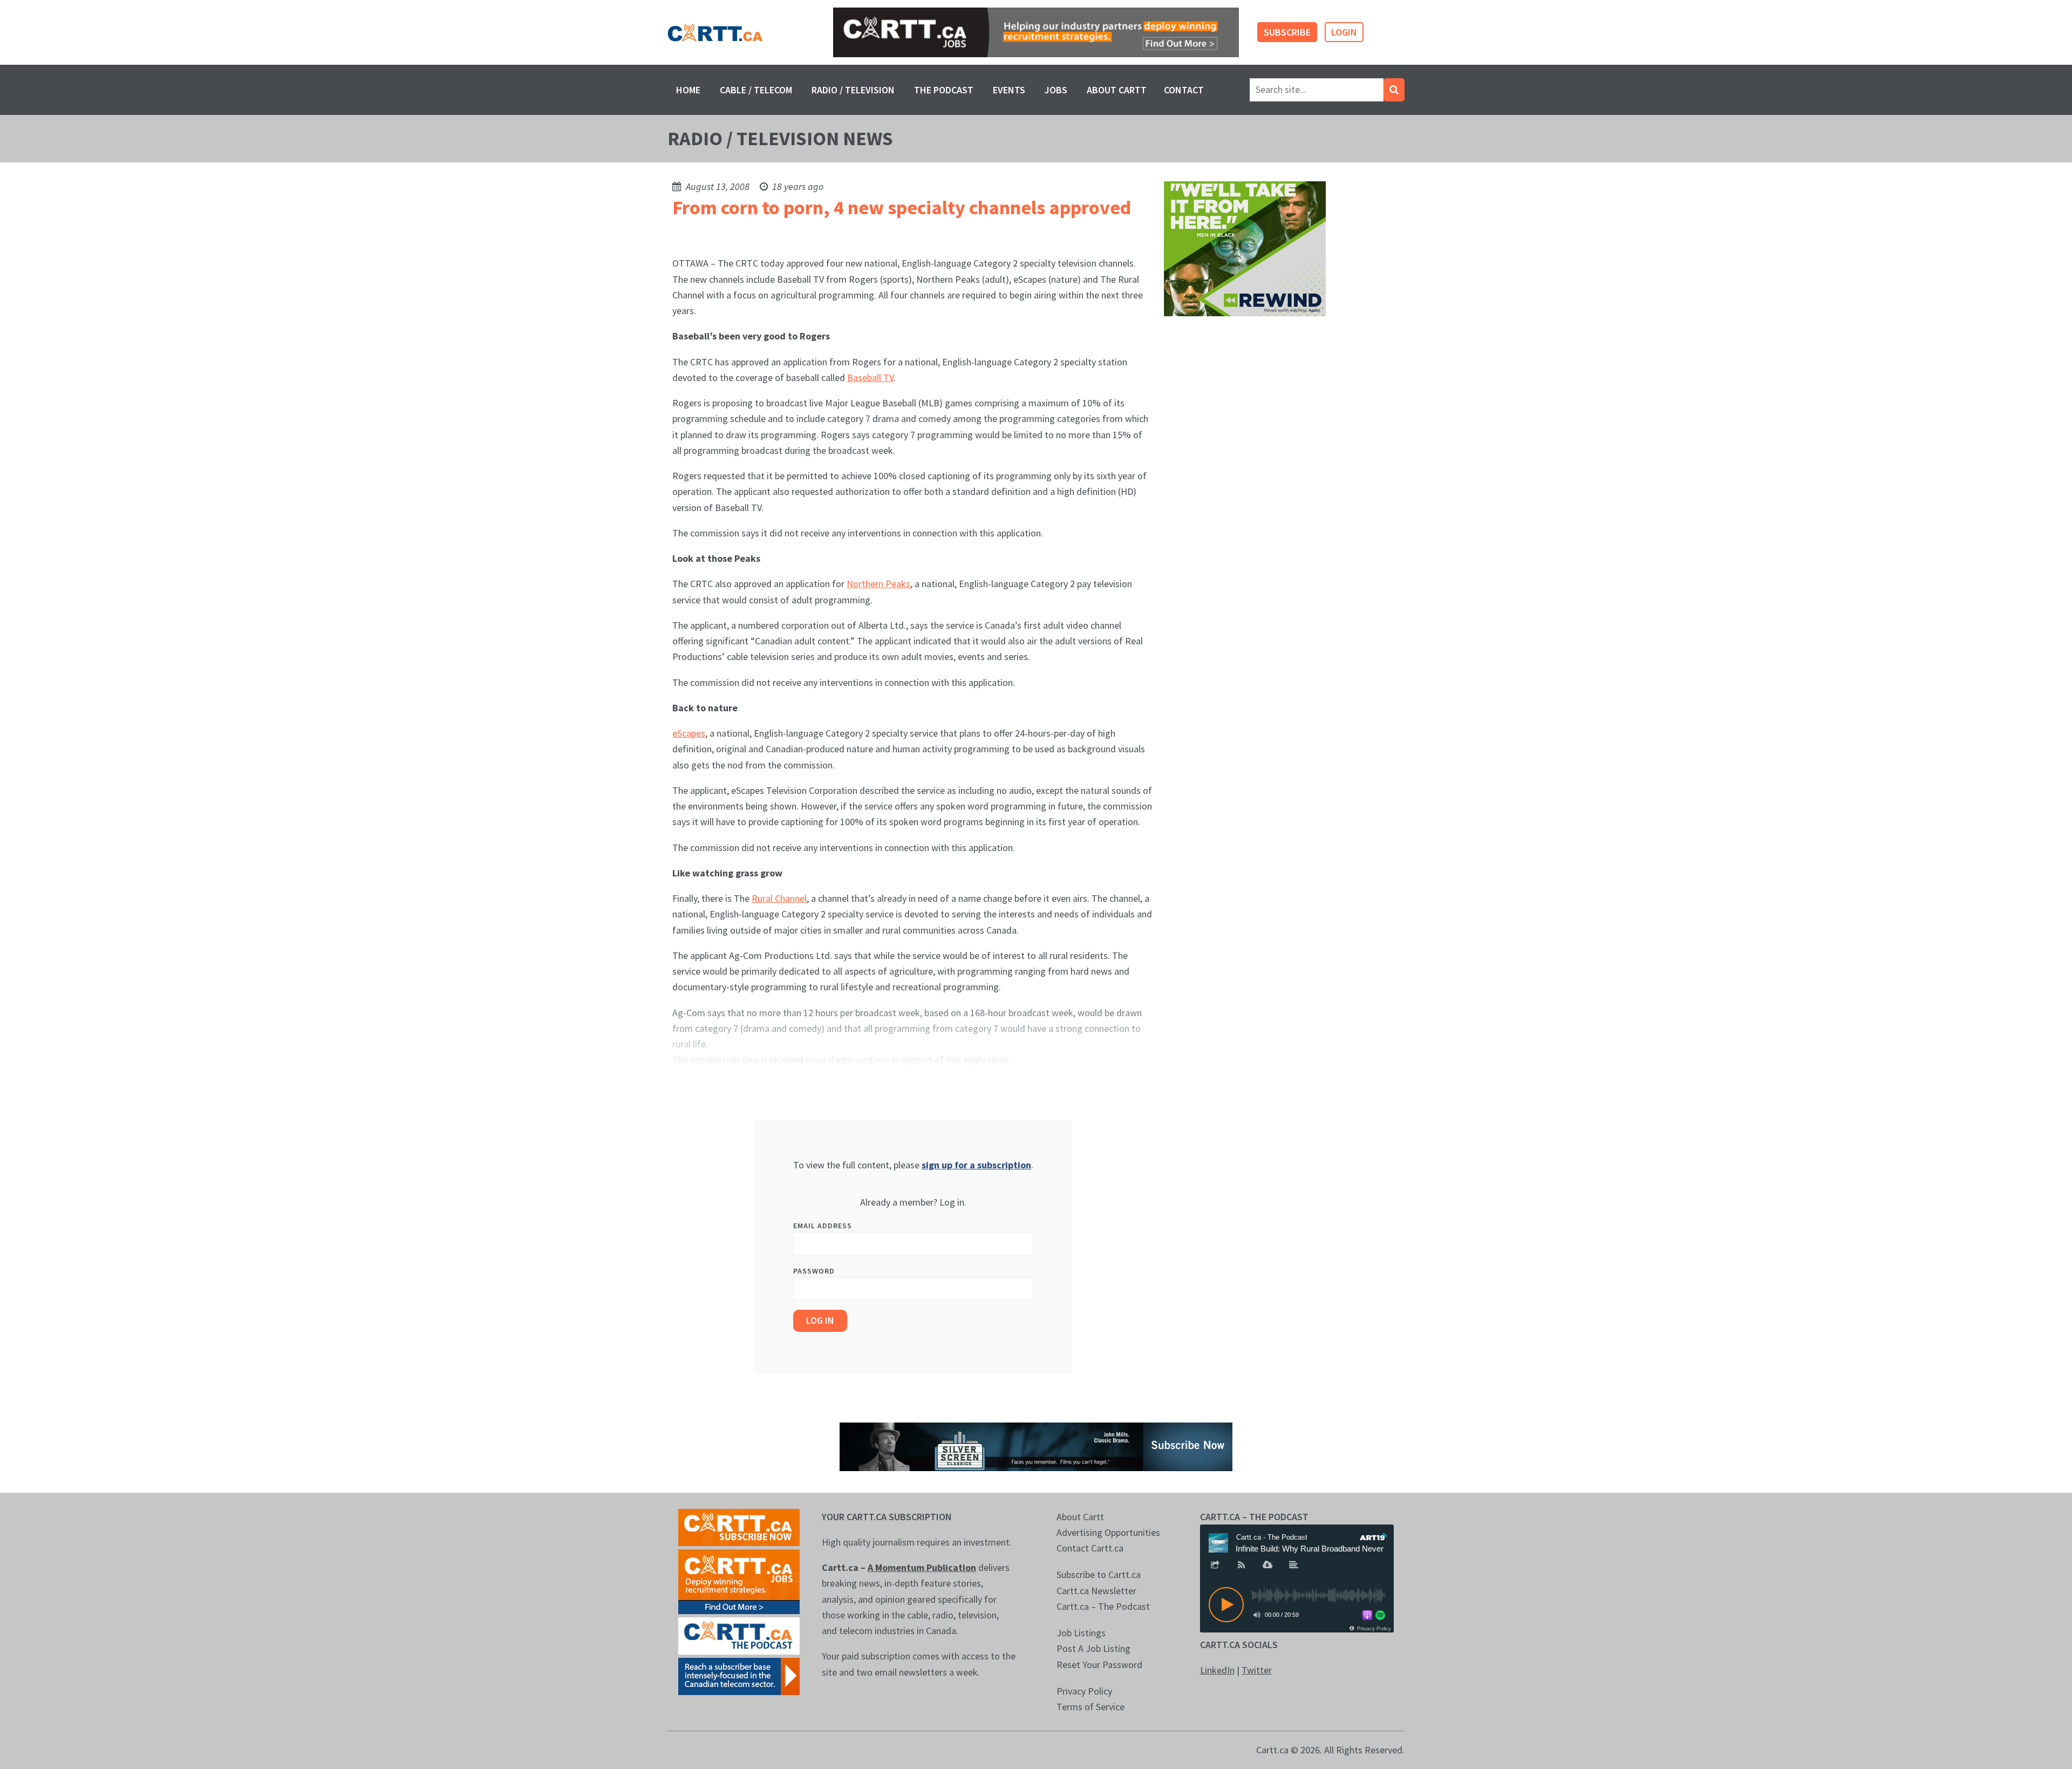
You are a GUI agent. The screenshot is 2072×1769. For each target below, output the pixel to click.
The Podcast (944, 90)
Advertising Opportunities (1108, 1532)
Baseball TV (870, 377)
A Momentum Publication (922, 1567)
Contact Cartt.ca (1090, 1548)
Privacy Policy (1084, 1691)
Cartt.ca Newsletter (1096, 1591)
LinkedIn (1217, 1670)
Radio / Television (853, 90)
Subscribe (1287, 32)
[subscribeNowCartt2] (739, 1526)
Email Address (823, 1226)
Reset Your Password (1099, 1665)
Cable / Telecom (756, 90)
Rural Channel (779, 898)
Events (1009, 90)
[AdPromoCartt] (739, 1675)
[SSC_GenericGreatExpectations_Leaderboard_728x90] (1036, 1445)
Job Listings (1081, 1633)
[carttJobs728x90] (1036, 33)
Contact (1184, 90)
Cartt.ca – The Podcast (1103, 1606)
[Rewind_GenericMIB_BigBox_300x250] (1245, 248)
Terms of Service (1090, 1707)
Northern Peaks (878, 584)
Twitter (1257, 1670)
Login (1344, 32)
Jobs (1056, 90)
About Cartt (1117, 90)
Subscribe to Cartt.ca (1099, 1574)
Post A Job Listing (1093, 1648)
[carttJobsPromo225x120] (739, 1580)
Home (688, 90)
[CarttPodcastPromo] (739, 1635)
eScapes (689, 733)
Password (814, 1271)
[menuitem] (688, 90)
